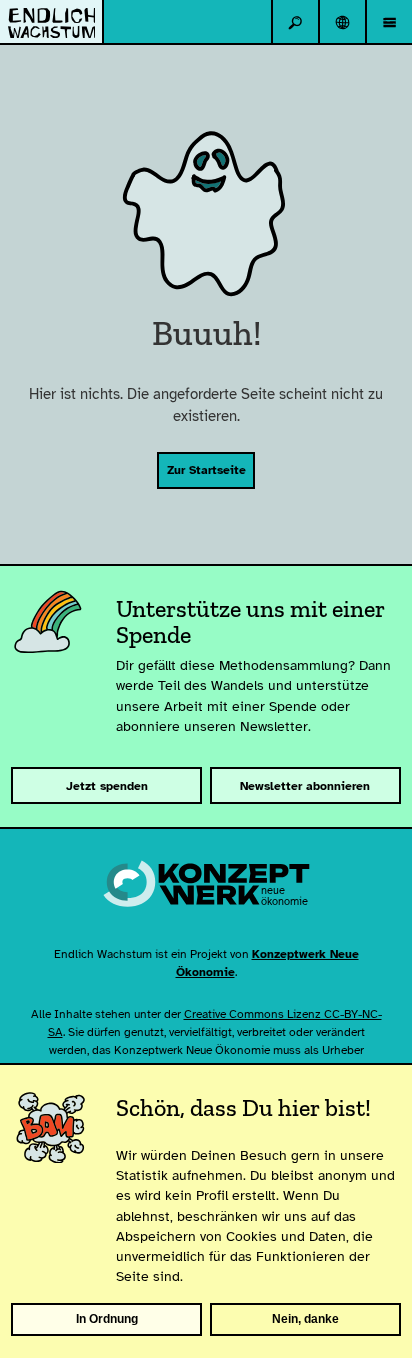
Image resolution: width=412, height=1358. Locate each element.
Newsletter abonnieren (305, 786)
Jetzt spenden (107, 786)
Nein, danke (305, 1319)
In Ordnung (107, 1319)
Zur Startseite (206, 470)
